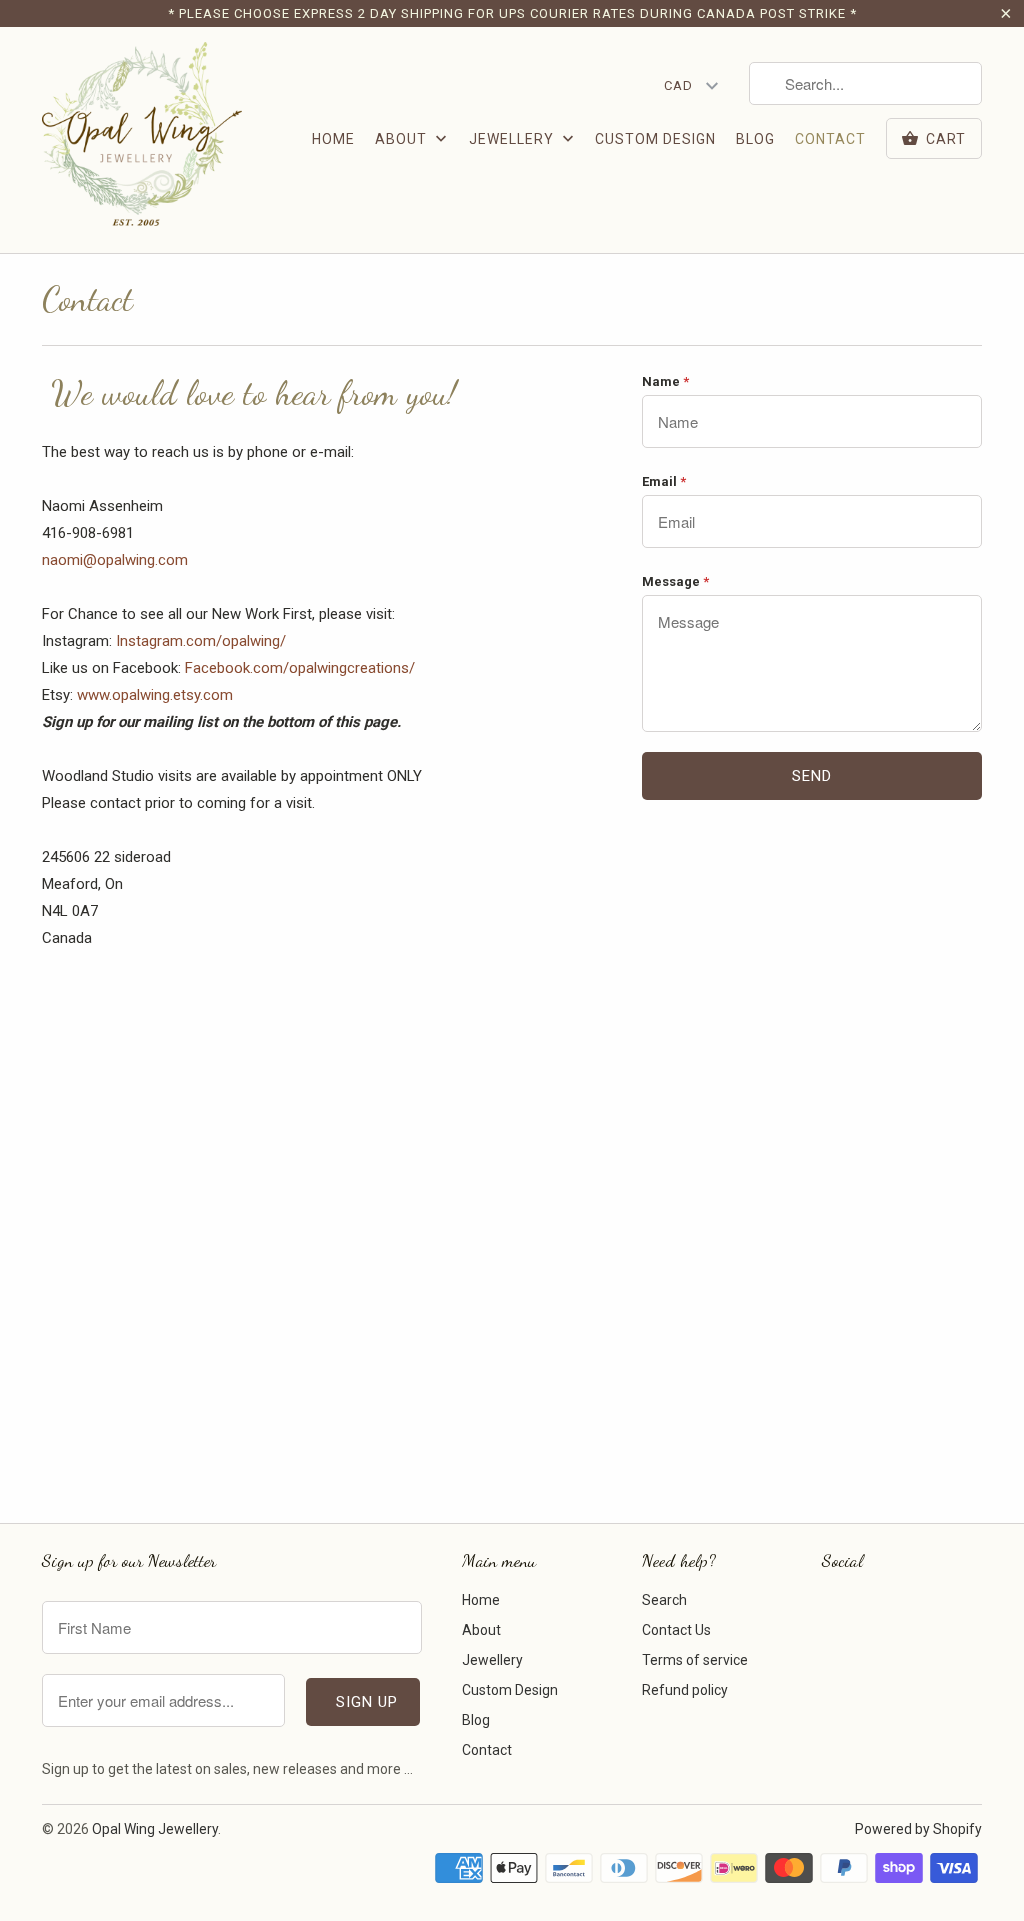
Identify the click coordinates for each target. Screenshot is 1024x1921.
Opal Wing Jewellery (155, 1829)
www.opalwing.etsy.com (155, 695)
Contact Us (676, 1630)
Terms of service (695, 1660)
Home (333, 139)
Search (664, 1600)
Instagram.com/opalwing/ (201, 641)
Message (675, 581)
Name (665, 381)
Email (664, 481)
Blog (755, 139)
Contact (830, 139)
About (403, 139)
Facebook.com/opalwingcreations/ (302, 668)
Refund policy (685, 1690)
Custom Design (655, 139)
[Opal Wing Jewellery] (142, 140)
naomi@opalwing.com (115, 560)
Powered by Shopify (918, 1829)
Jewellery (513, 139)
